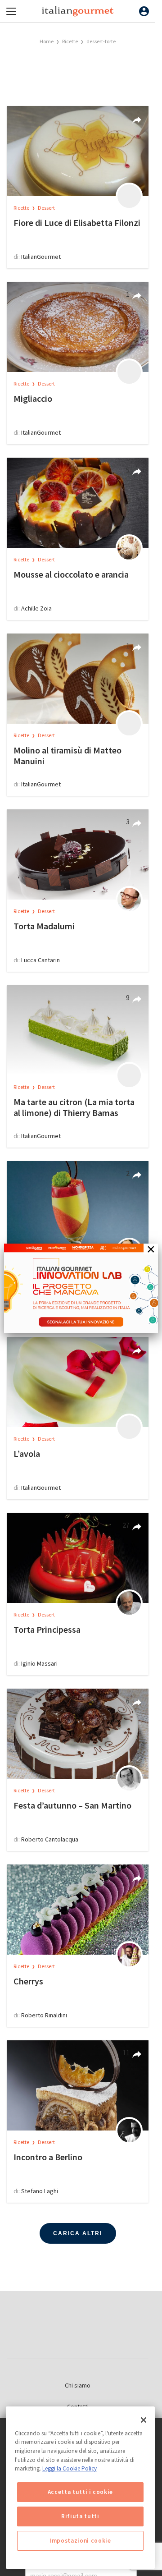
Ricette (70, 41)
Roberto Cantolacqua (50, 1839)
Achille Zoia (36, 608)
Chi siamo (78, 2385)
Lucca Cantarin (40, 960)
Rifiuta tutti (80, 2516)
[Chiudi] (144, 2420)
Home (47, 41)
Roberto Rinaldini (44, 2015)
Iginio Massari (39, 1663)
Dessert (46, 208)
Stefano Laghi (40, 2191)
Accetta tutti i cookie (80, 2492)
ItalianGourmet (41, 257)
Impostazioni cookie (80, 2541)
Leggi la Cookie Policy (70, 2468)
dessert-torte (101, 41)
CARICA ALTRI (78, 2233)
